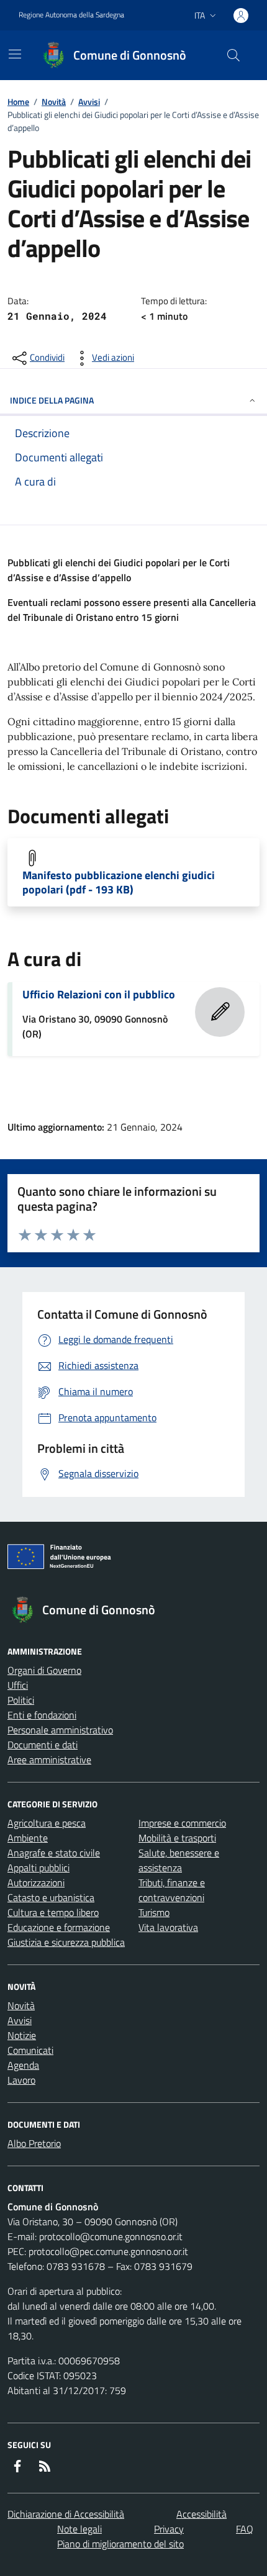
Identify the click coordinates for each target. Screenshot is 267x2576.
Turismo (154, 1912)
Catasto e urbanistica (51, 1897)
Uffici (18, 1685)
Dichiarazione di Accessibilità (66, 2514)
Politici (21, 1700)
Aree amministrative (49, 1760)
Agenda (23, 2065)
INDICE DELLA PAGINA (52, 400)
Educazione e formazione (59, 1927)
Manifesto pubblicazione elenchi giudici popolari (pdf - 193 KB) (119, 882)
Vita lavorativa (168, 1927)
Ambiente (28, 1838)
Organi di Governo (44, 1670)
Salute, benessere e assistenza (179, 1860)
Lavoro (21, 2080)
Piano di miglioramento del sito (120, 2544)
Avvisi (89, 102)
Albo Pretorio (34, 2143)
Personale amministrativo (60, 1730)
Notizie (22, 2035)
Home (18, 102)
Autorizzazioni (36, 1882)
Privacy (169, 2529)
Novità (54, 102)
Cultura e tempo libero (53, 1912)
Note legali (79, 2529)
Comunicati (30, 2050)
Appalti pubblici (38, 1868)
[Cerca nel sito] (233, 55)
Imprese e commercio (182, 1823)
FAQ (245, 2529)
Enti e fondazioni (42, 1715)
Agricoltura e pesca (47, 1823)
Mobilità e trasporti (177, 1838)
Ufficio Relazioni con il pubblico (99, 994)
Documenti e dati (43, 1745)
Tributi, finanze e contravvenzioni (172, 1890)
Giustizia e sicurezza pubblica (66, 1942)
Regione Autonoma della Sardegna (71, 15)
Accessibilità (201, 2514)
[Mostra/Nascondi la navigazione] (15, 54)
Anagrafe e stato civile (54, 1853)
